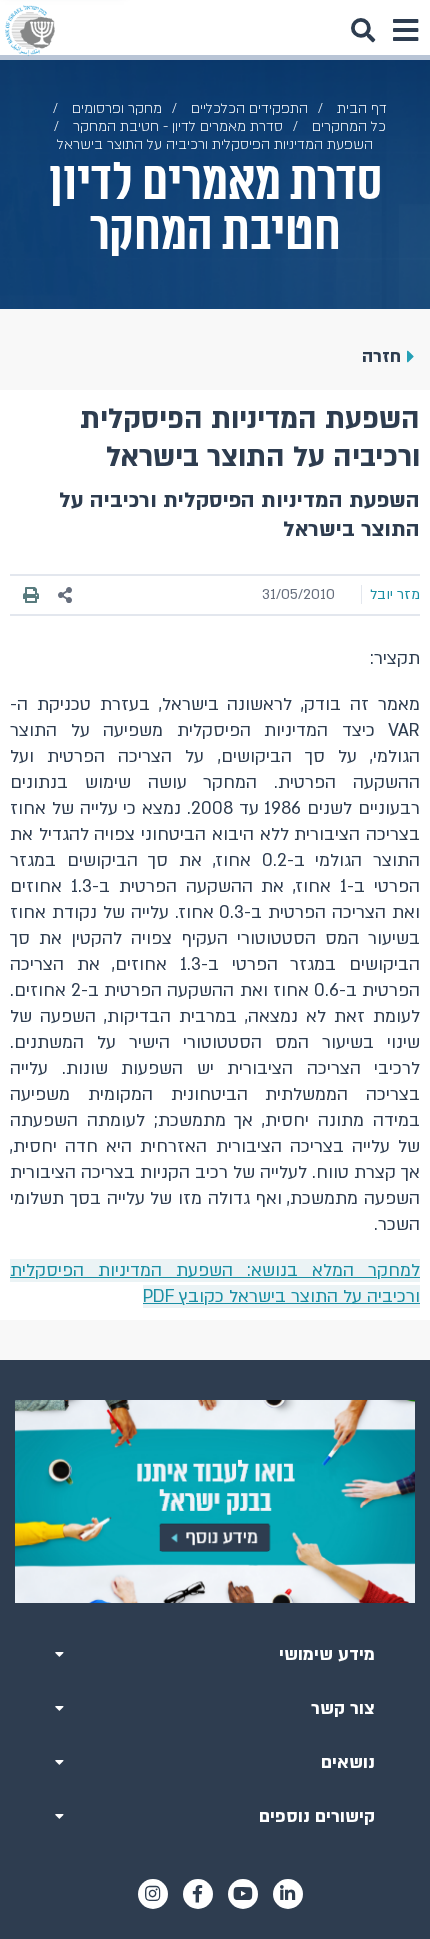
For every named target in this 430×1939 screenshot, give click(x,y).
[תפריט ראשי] (405, 30)
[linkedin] (288, 1894)
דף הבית (362, 108)
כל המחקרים (349, 126)
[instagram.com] (153, 1894)
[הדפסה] (31, 595)
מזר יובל (395, 594)
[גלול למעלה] (215, 1360)
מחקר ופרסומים (117, 108)
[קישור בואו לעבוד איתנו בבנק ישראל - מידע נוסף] (215, 1501)
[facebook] (198, 1894)
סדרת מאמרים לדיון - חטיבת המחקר (178, 126)
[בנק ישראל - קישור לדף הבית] (30, 30)
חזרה (381, 356)
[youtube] (243, 1894)
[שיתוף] (66, 595)
